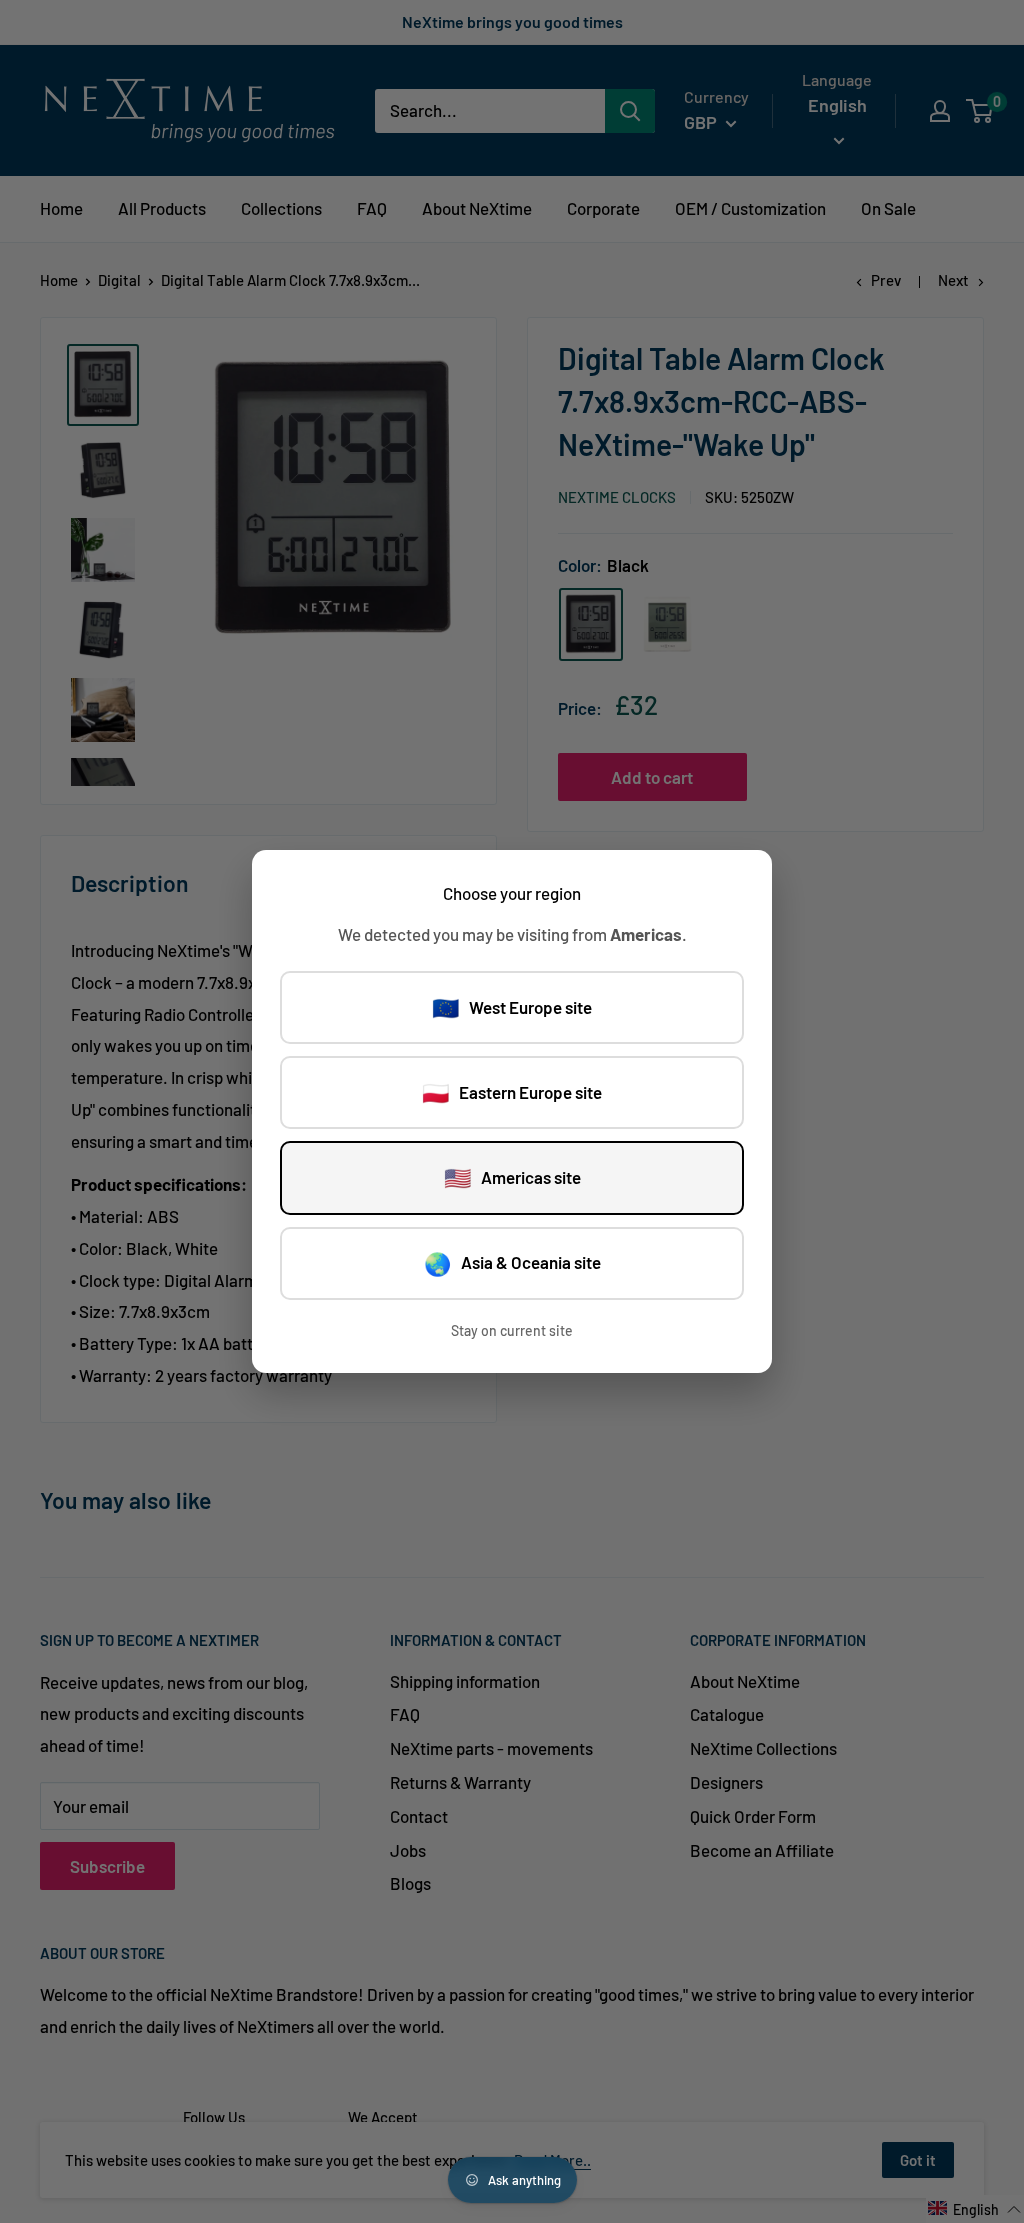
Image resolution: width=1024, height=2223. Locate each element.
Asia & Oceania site (512, 1263)
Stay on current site (512, 1330)
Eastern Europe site (512, 1092)
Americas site (512, 1177)
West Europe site (512, 1007)
